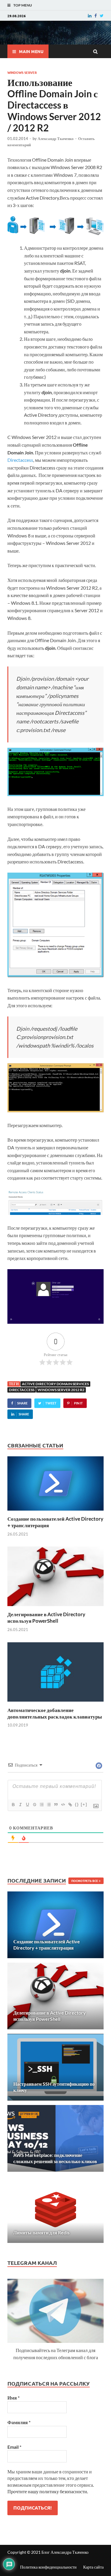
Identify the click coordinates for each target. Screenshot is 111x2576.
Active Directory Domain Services (55, 1384)
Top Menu (23, 5)
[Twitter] (102, 16)
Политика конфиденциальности (48, 2567)
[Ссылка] (70, 1805)
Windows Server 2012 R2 (61, 1390)
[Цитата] (56, 1805)
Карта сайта (93, 2567)
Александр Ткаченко (56, 139)
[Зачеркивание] (34, 1805)
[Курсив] (20, 1805)
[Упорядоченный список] (41, 1805)
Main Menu (31, 51)
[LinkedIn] (90, 16)
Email (14, 2447)
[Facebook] (96, 16)
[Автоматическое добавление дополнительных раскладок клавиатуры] (55, 1703)
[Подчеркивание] (27, 1805)
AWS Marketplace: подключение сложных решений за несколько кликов (55, 2158)
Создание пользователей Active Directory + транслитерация (47, 1945)
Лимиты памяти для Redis (41, 2232)
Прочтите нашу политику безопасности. (48, 2491)
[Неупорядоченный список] (49, 1805)
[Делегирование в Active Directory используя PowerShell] (55, 1607)
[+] (84, 1804)
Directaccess (20, 460)
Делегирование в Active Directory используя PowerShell (46, 1618)
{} (77, 1804)
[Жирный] (13, 1805)
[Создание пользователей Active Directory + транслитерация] (55, 1512)
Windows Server (22, 72)
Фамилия (19, 2422)
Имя (13, 2398)
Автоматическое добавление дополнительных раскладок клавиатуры (55, 1713)
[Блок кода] (63, 1805)
